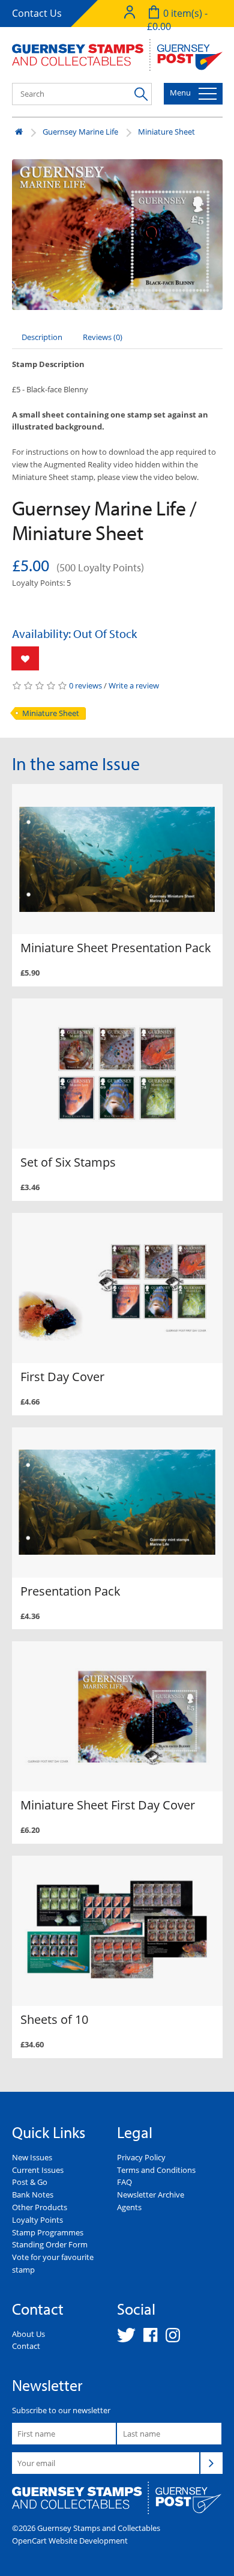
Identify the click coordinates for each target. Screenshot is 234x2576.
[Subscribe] (211, 2463)
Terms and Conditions (156, 2170)
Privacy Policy (141, 2157)
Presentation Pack (70, 1591)
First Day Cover (62, 1377)
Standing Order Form (50, 2244)
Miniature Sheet (166, 132)
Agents (129, 2207)
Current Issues (38, 2170)
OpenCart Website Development (70, 2541)
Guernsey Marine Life (80, 132)
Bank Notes (33, 2195)
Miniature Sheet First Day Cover (108, 1805)
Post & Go (30, 2182)
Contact (26, 2346)
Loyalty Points (37, 2220)
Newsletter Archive (151, 2195)
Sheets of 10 (54, 2019)
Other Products (40, 2207)
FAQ (124, 2182)
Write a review (134, 685)
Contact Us (37, 13)
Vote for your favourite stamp (53, 2263)
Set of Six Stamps (68, 1162)
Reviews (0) (103, 337)
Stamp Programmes (48, 2232)
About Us (28, 2334)
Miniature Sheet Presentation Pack (116, 948)
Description (42, 337)
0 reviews (85, 685)
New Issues (32, 2157)
